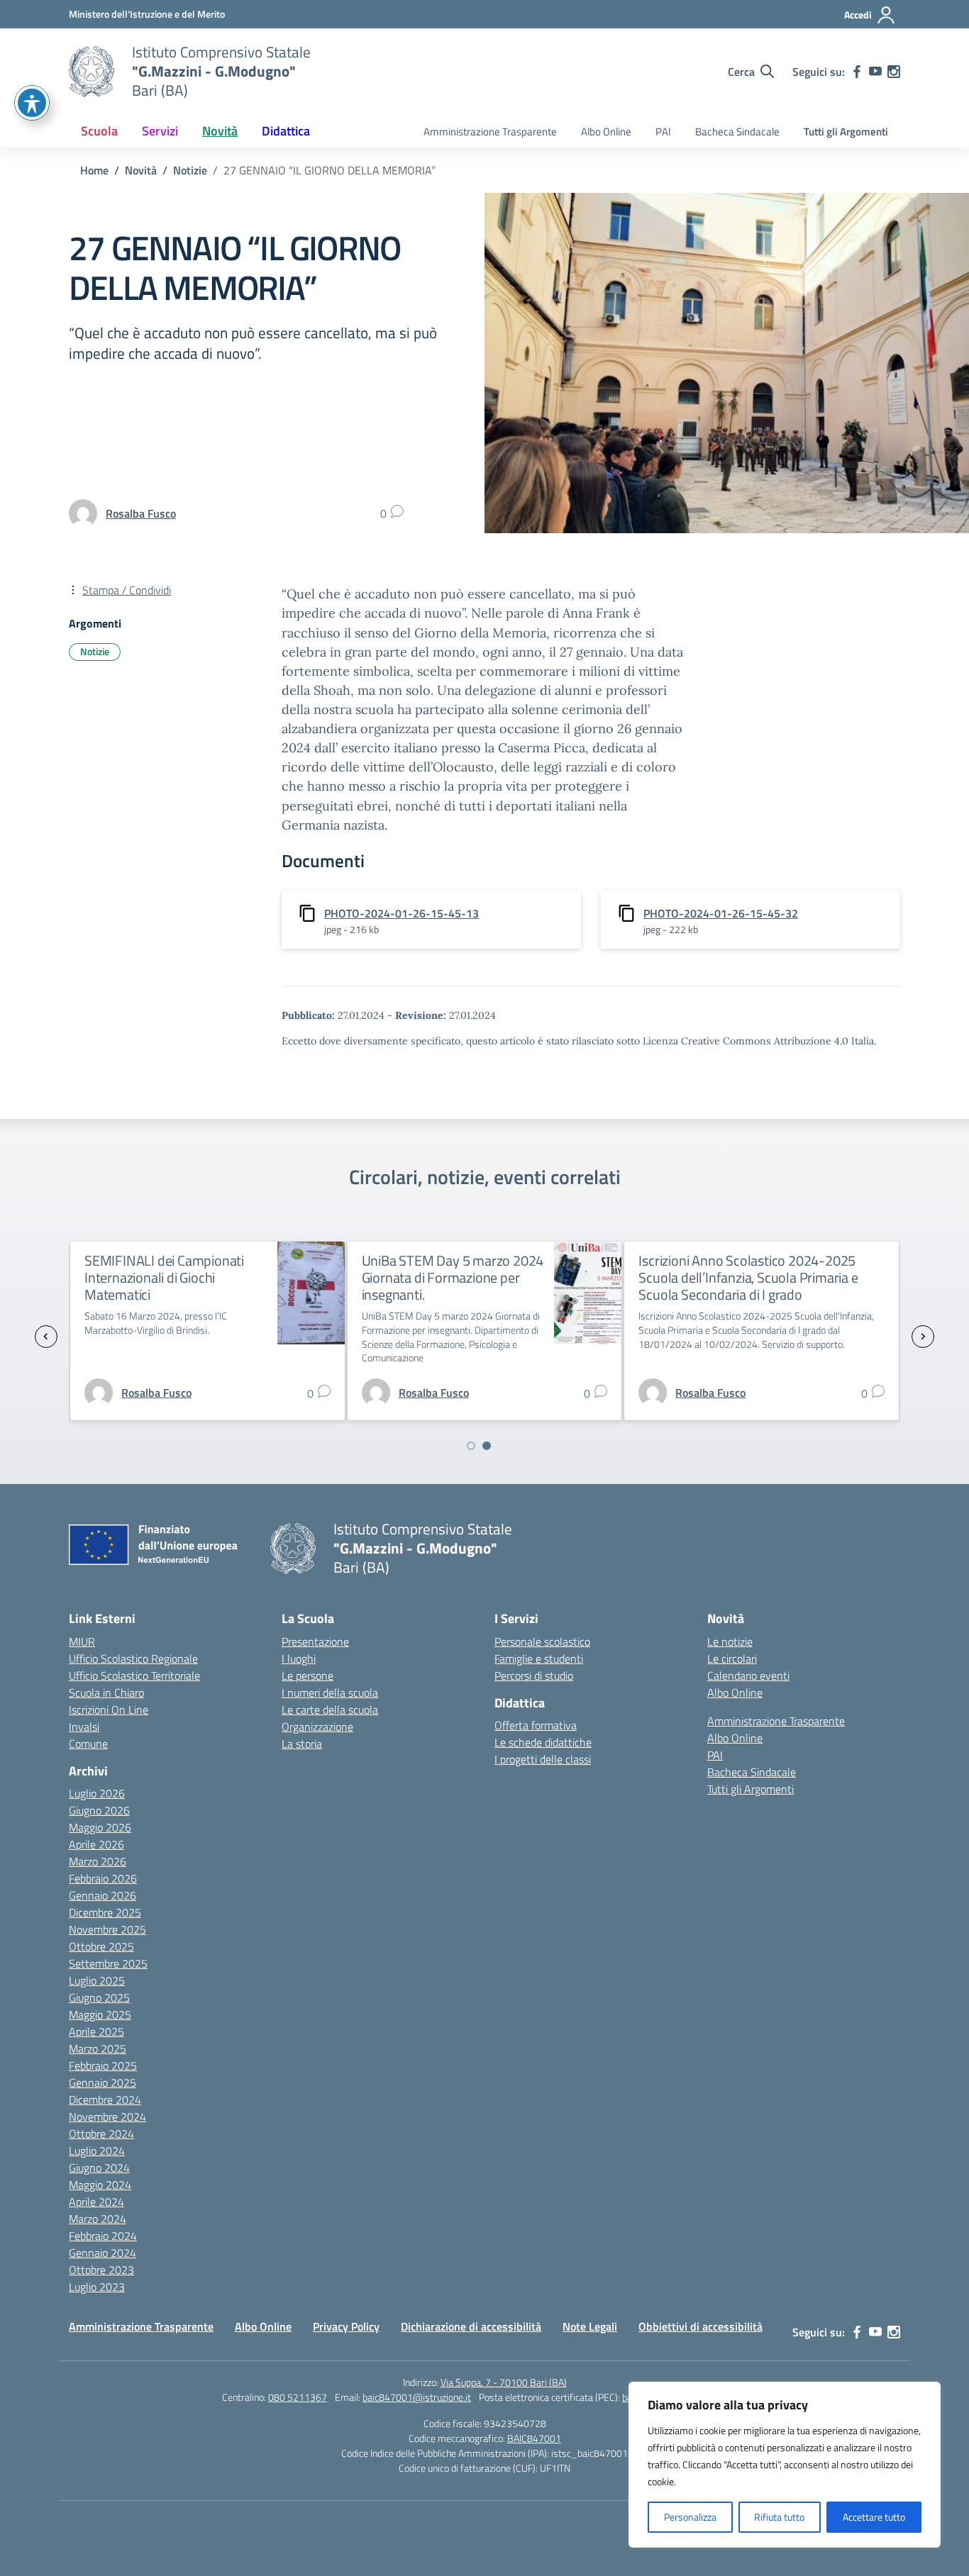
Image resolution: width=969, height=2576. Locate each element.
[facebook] (857, 72)
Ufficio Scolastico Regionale (133, 1658)
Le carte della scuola (330, 1710)
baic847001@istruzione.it (417, 2397)
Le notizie (730, 1641)
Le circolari (732, 1658)
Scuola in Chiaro (106, 1693)
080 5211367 (298, 2397)
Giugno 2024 (99, 2168)
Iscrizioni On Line (109, 1710)
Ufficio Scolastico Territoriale (134, 1675)
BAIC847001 (534, 2438)
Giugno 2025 (99, 1997)
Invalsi (84, 1727)
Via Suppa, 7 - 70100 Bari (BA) (504, 2382)
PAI (663, 132)
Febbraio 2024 (103, 2236)
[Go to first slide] (923, 1337)
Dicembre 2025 (105, 1912)
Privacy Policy (346, 2326)
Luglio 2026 (97, 1793)
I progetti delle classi (543, 1759)
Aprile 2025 (96, 2031)
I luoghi (299, 1658)
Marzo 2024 (98, 2219)
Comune (88, 1744)
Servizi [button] (160, 131)
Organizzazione (317, 1727)
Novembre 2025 (107, 1929)
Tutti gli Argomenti (846, 132)
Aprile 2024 (96, 2202)
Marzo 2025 (98, 2048)
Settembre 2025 (108, 1963)
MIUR (82, 1641)
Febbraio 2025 (103, 2065)
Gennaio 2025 (103, 2082)
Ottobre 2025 (101, 1946)
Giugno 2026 (99, 1810)
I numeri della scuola (330, 1693)
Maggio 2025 (100, 2014)
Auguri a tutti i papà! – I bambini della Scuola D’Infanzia (775, 1269)
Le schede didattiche (543, 1742)
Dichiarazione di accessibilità (471, 2326)
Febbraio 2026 (103, 1878)
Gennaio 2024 (103, 2253)
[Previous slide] (46, 1337)
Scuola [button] (99, 131)
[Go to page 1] (471, 1446)
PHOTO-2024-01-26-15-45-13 (402, 913)
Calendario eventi (748, 1675)
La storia (302, 1744)
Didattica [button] (286, 131)
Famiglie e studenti (539, 1658)
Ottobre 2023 (101, 2270)
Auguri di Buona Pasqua (476, 1260)
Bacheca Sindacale (737, 132)
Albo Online (606, 132)
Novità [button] (220, 131)
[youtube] (875, 72)
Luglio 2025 (97, 1980)
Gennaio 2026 (103, 1895)
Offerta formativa (536, 1725)
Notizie (95, 651)
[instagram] (894, 72)
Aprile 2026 (96, 1844)
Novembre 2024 (107, 2117)
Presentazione (315, 1641)
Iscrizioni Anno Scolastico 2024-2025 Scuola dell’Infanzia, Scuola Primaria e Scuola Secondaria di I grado (239, 1277)
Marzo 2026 (98, 1861)
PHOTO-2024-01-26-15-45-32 (721, 913)
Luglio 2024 (97, 2151)
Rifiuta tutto (779, 2517)
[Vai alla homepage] (92, 72)
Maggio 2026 (100, 1827)
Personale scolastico (542, 1641)
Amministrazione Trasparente (490, 132)
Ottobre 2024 (101, 2134)
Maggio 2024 (100, 2185)
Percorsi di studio (534, 1675)
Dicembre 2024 (105, 2100)
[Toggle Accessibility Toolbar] (32, 103)
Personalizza (690, 2517)
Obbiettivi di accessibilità (701, 2326)
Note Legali (590, 2326)
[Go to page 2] (487, 1446)
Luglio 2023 (97, 2287)
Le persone (308, 1675)
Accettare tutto (874, 2517)
